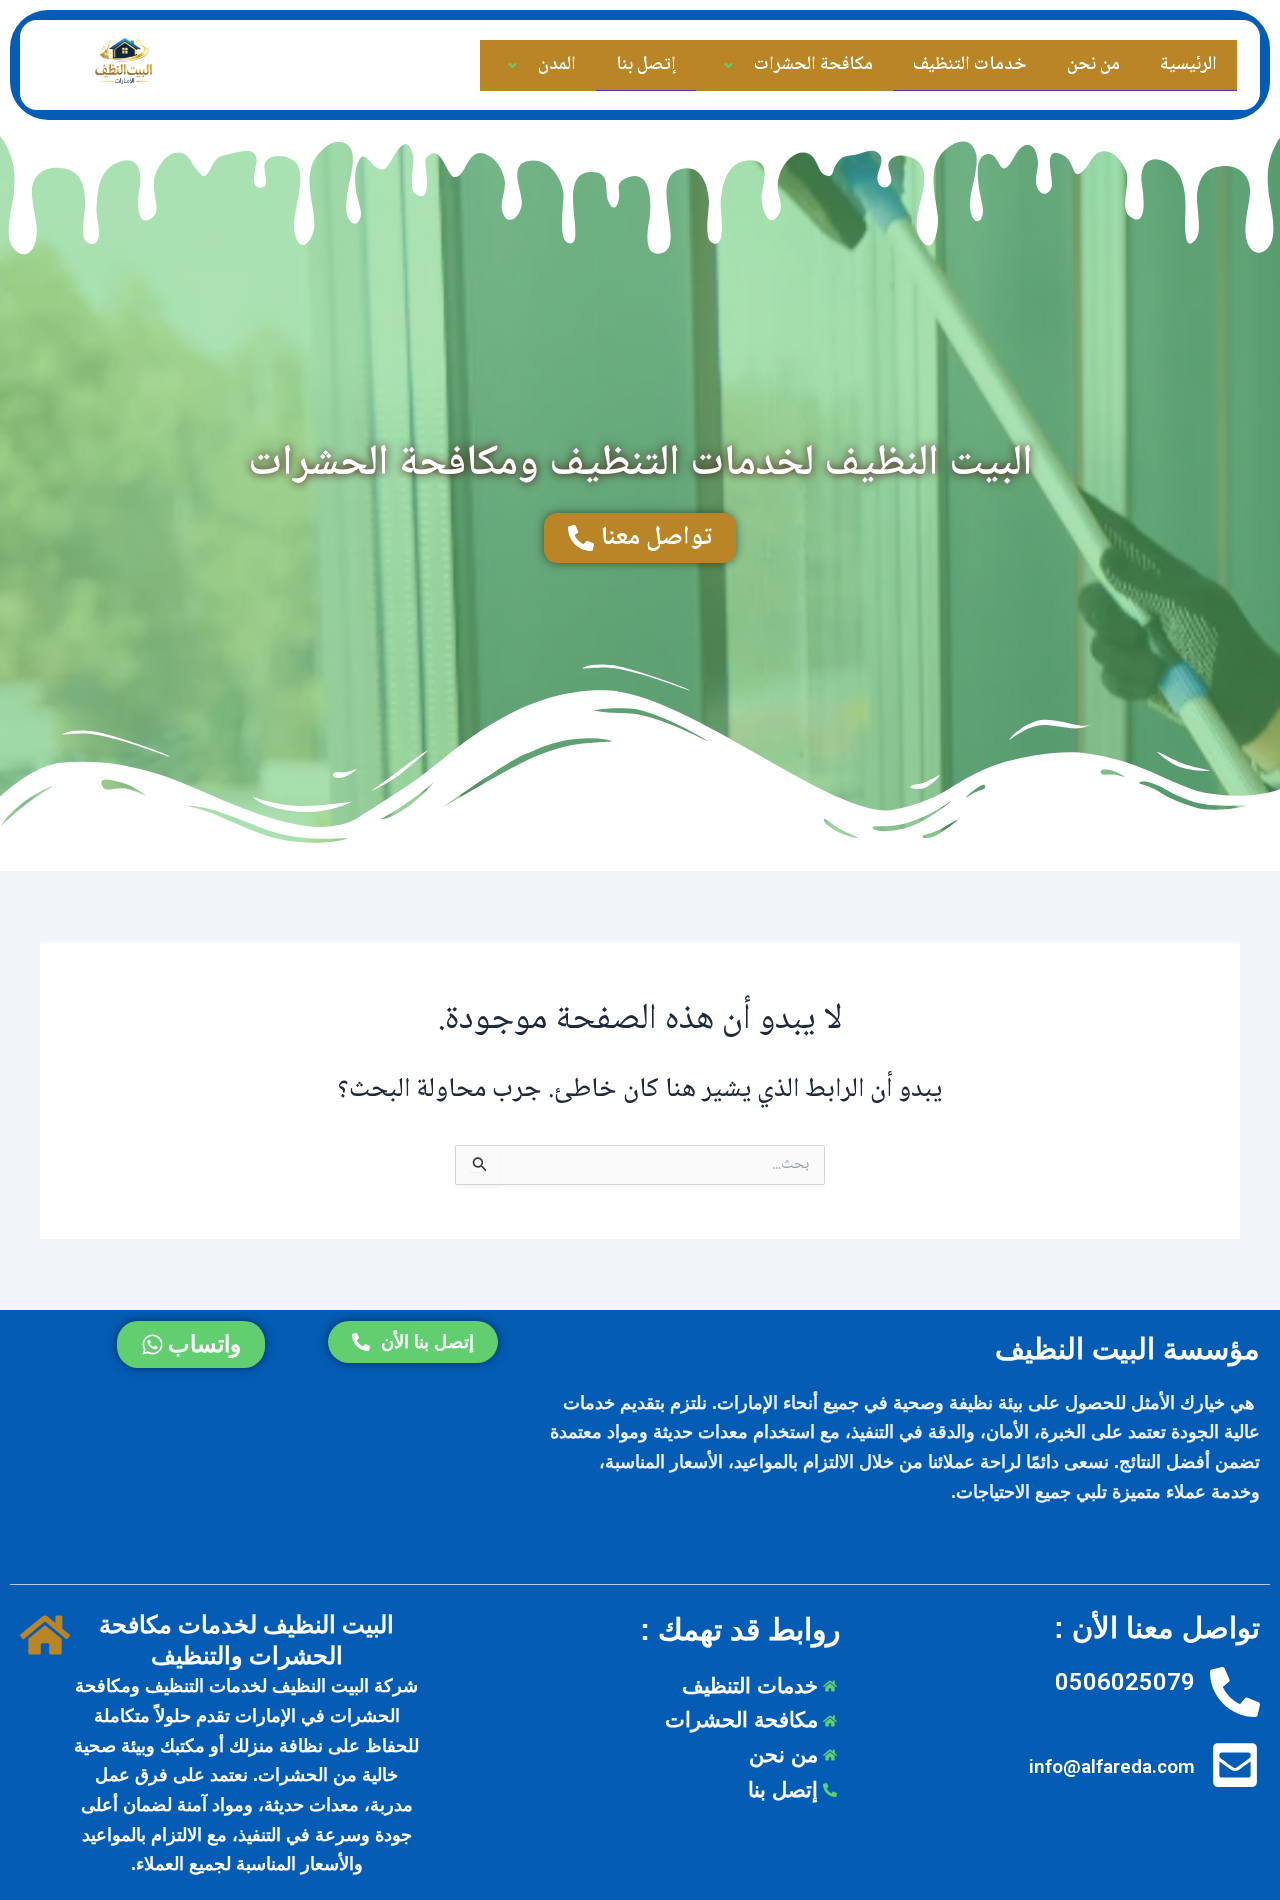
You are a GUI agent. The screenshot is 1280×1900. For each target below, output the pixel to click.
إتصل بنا (646, 65)
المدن (557, 65)
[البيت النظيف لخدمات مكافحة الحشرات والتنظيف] (45, 1636)
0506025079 (1125, 1682)
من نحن (1093, 65)
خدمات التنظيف (970, 65)
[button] (751, 66)
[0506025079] (1235, 1693)
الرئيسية (1188, 65)
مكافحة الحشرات (813, 65)
